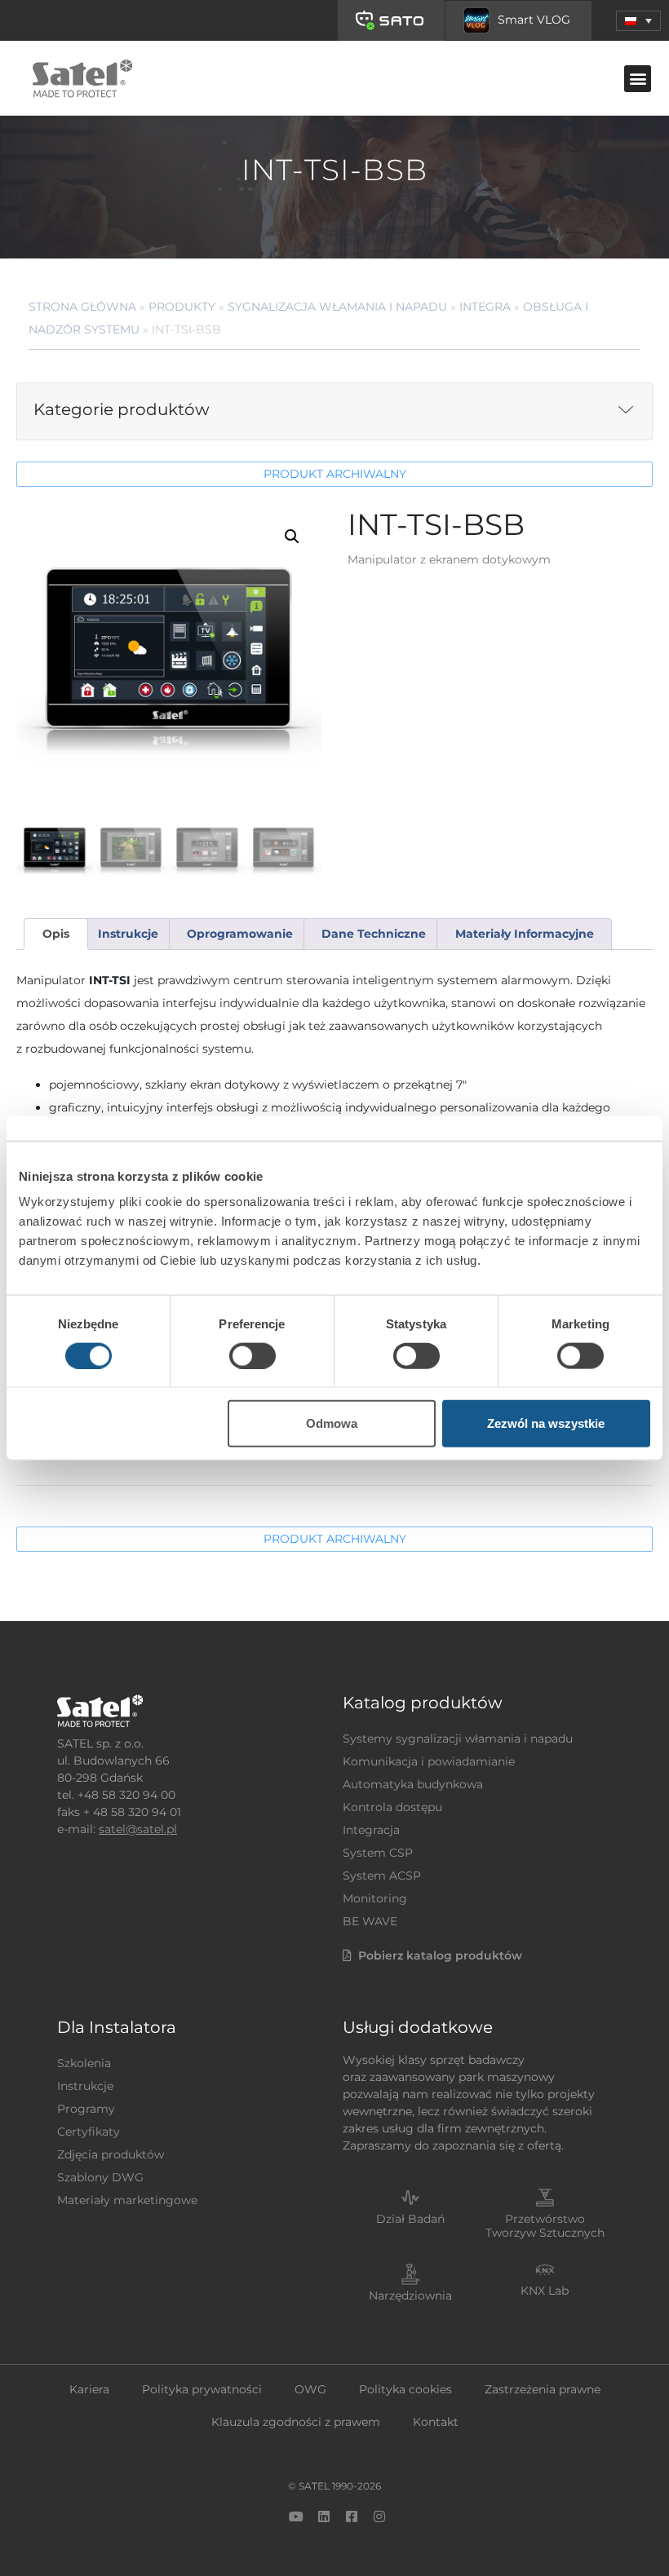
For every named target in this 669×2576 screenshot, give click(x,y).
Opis (56, 934)
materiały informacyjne (525, 934)
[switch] (253, 1355)
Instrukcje (85, 2086)
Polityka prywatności (202, 2389)
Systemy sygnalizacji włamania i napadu (458, 1739)
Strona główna (82, 307)
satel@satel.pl (138, 1829)
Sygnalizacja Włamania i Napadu (337, 307)
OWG (310, 2389)
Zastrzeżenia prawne (543, 2389)
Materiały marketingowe (127, 2200)
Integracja (371, 1830)
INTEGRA (485, 307)
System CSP (378, 1853)
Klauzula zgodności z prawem (296, 2422)
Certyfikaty (89, 2132)
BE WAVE (370, 1921)
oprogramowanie (240, 934)
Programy (86, 2109)
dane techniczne (374, 934)
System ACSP (382, 1876)
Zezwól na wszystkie (546, 1423)
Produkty (182, 307)
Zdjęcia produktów (111, 2154)
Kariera (89, 2389)
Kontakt (436, 2422)
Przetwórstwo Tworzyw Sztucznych (545, 2226)
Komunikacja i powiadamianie (429, 1761)
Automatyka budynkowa (413, 1784)
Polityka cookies (405, 2389)
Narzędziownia (410, 2295)
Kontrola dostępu (392, 1807)
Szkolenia (84, 2063)
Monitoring (375, 1898)
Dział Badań (410, 2219)
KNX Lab (545, 2291)
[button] (638, 21)
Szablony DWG (100, 2177)
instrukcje (128, 934)
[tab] (55, 934)
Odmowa (332, 1423)
